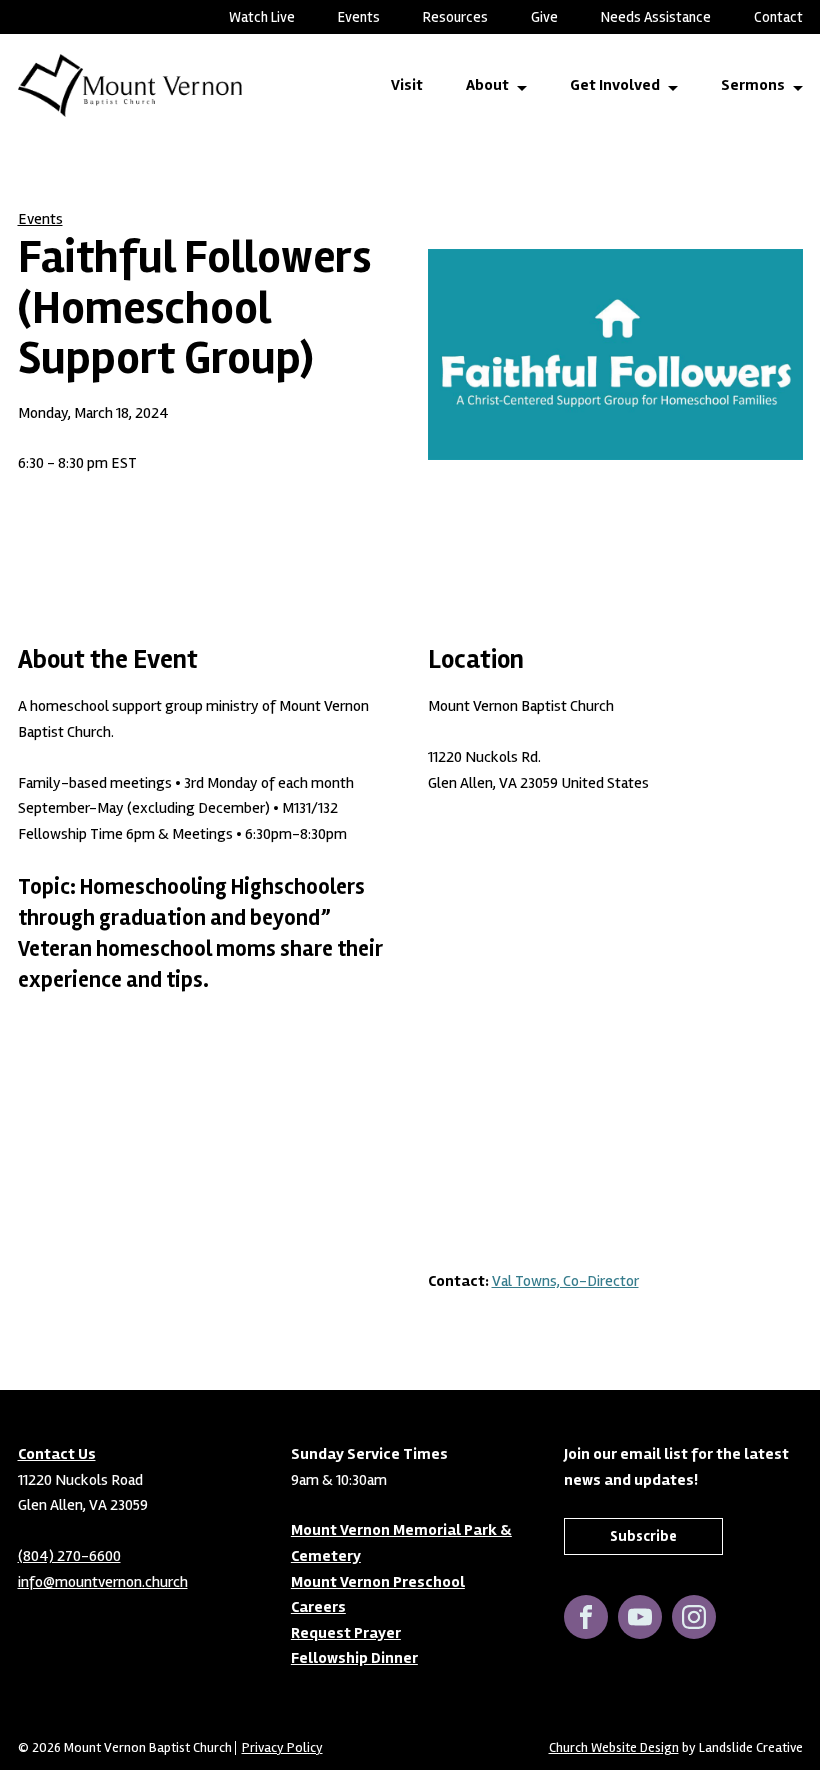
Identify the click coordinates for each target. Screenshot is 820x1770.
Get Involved (615, 85)
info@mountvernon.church (103, 1582)
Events (359, 17)
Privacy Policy (282, 1748)
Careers (318, 1607)
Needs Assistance (656, 17)
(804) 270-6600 (69, 1556)
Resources (455, 17)
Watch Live (262, 17)
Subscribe (643, 1536)
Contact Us (57, 1454)
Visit (407, 85)
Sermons (753, 85)
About (487, 85)
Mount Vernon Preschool (378, 1582)
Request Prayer (346, 1633)
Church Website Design (614, 1747)
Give (544, 17)
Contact (778, 17)
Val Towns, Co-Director (565, 1281)
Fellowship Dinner (354, 1658)
